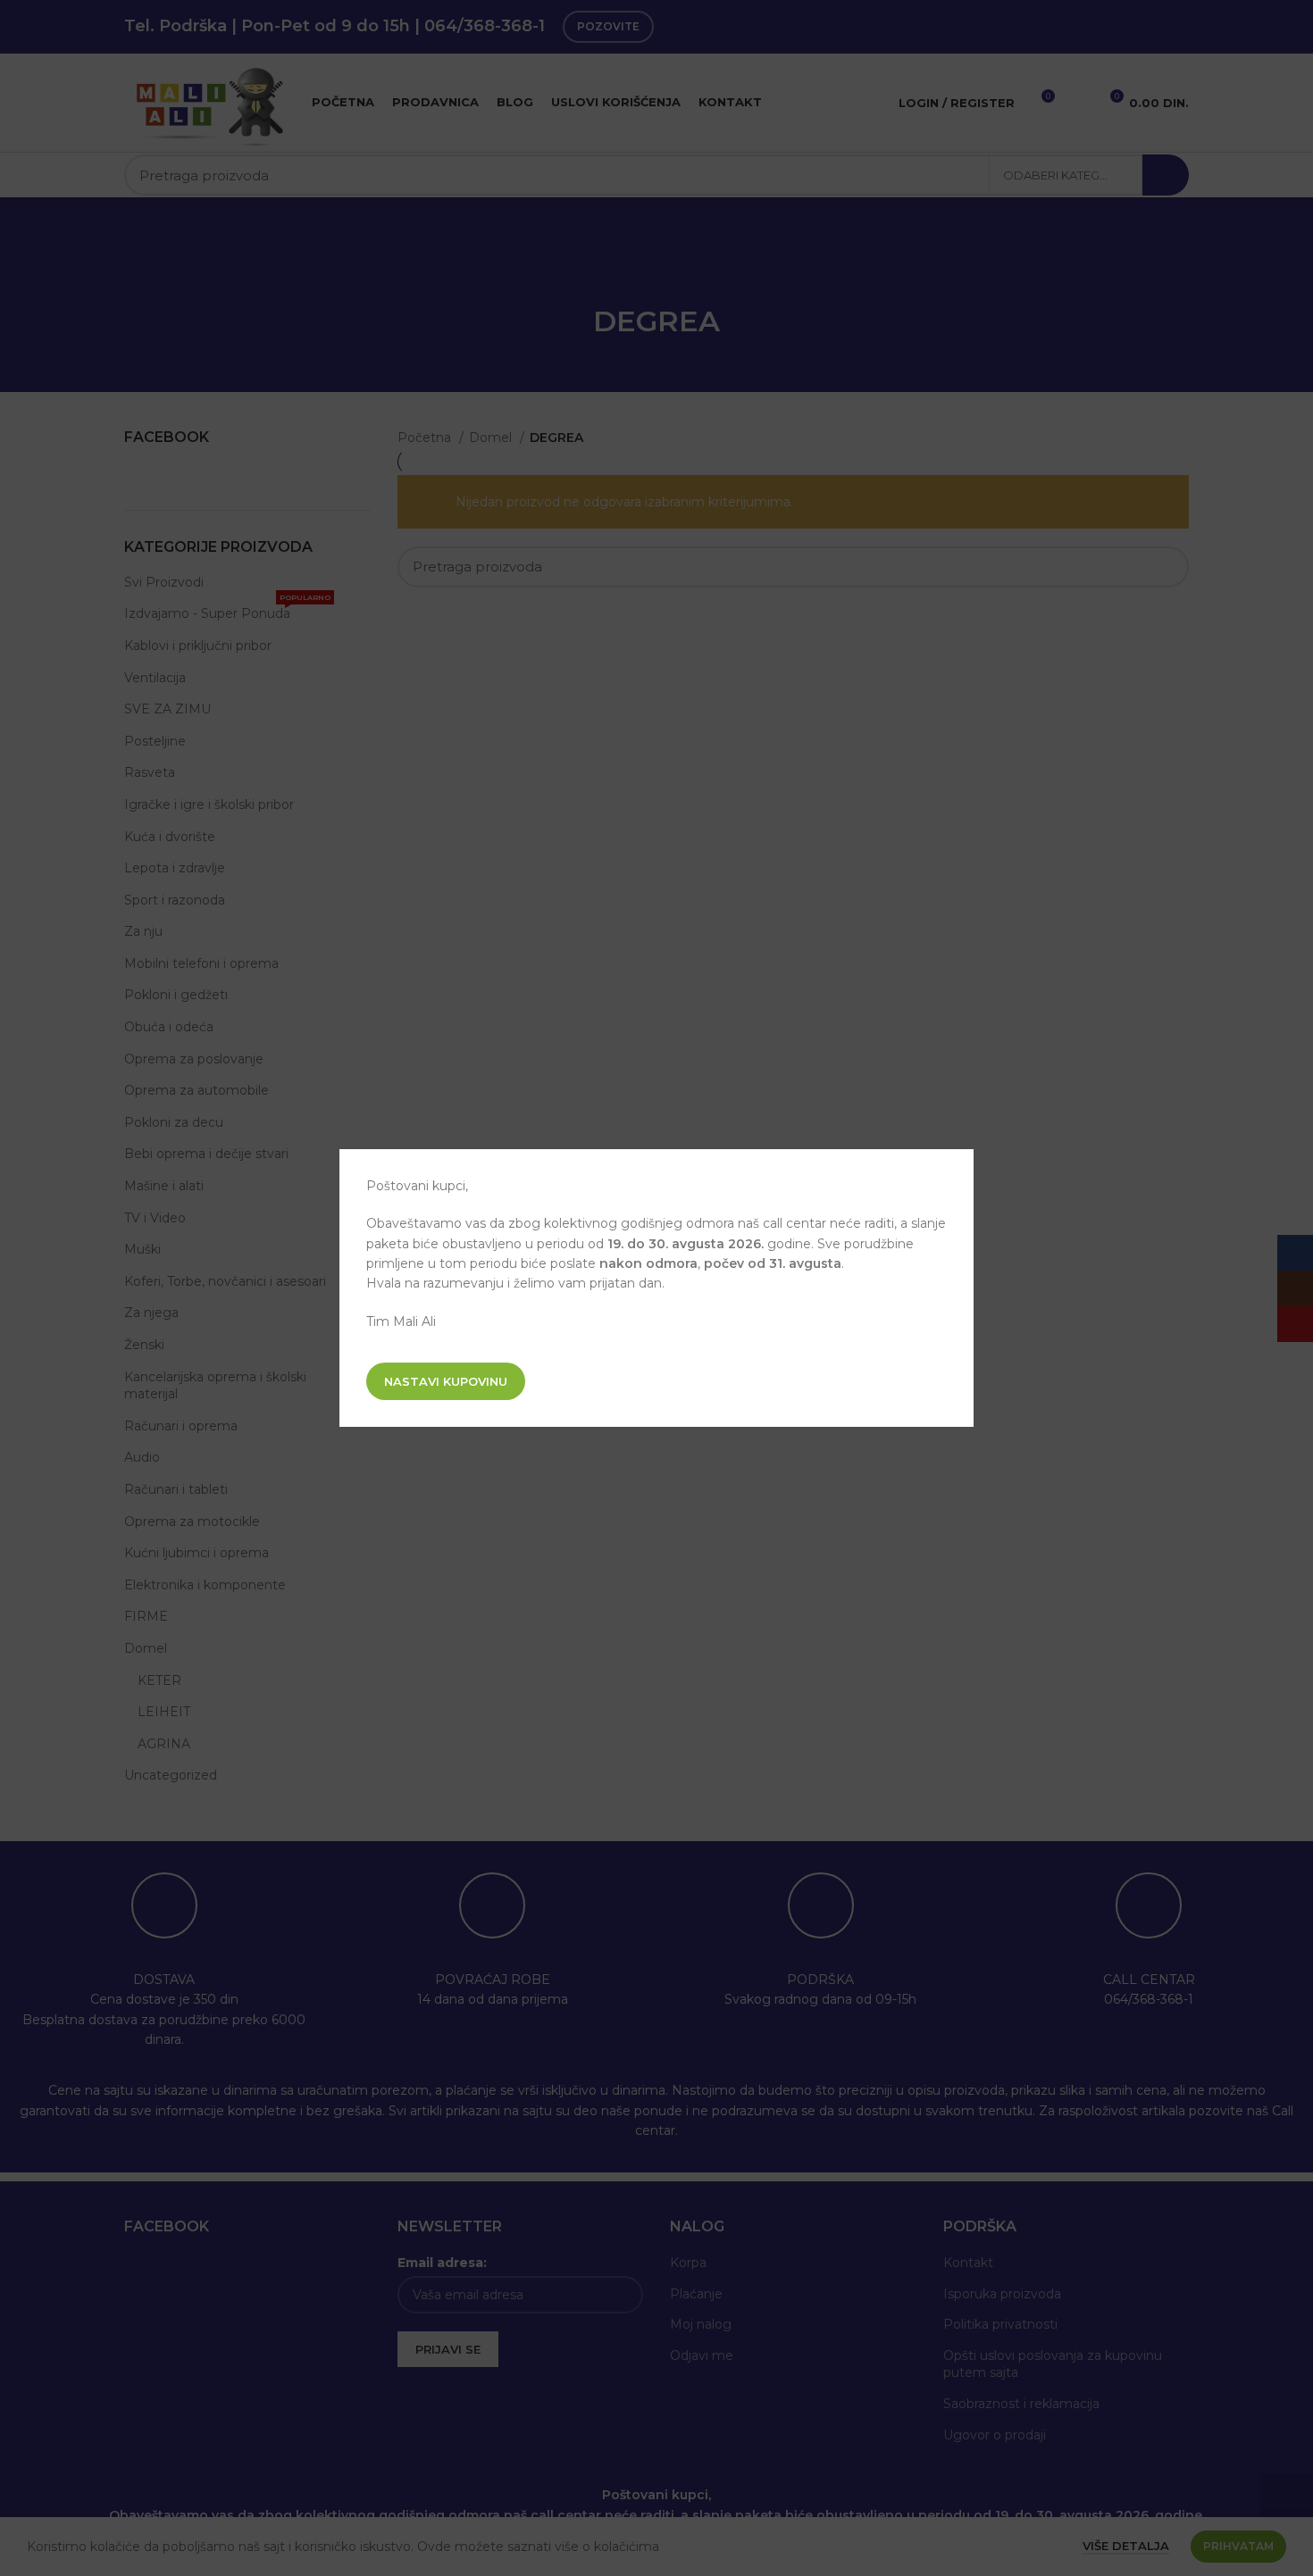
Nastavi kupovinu (446, 1381)
